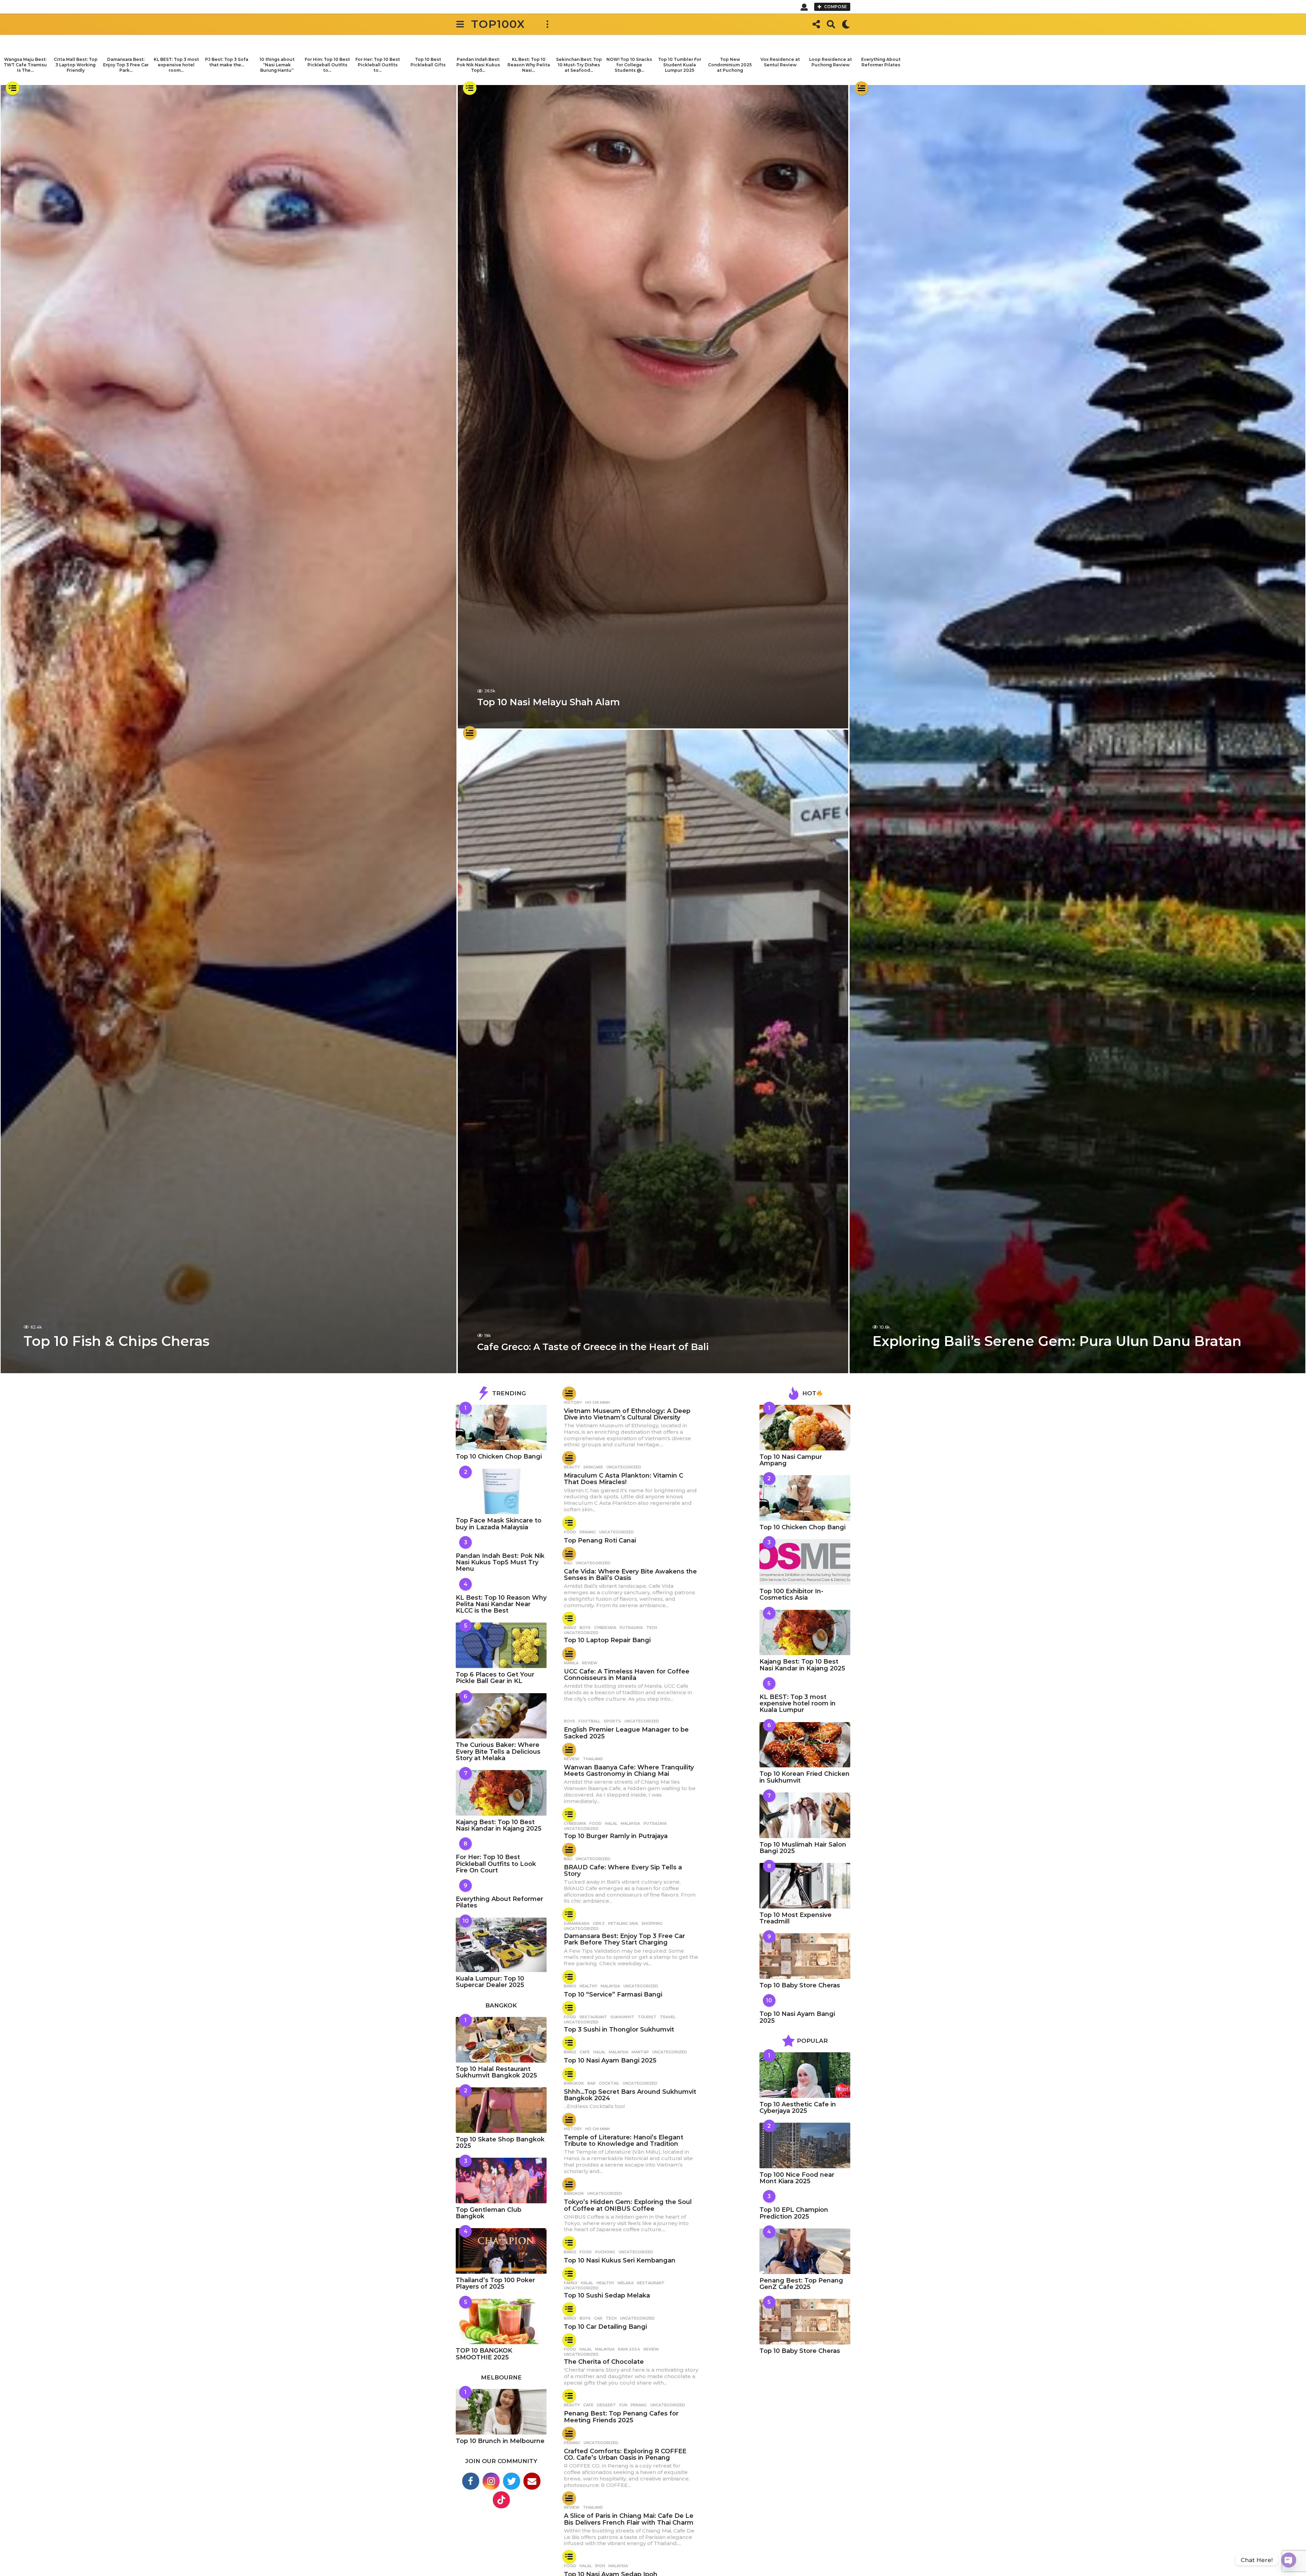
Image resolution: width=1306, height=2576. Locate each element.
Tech (652, 1628)
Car (598, 2318)
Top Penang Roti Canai (600, 1540)
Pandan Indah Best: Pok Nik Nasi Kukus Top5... (478, 65)
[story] (470, 733)
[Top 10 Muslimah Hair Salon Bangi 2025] (805, 1815)
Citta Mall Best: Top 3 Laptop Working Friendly (76, 65)
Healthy (588, 1986)
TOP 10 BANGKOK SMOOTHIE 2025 (484, 2354)
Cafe (585, 2052)
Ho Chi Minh (598, 1402)
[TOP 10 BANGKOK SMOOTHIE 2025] (501, 2322)
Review (590, 1663)
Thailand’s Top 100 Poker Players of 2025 (495, 2283)
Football (589, 1721)
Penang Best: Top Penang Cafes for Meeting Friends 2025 (621, 2417)
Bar (591, 2083)
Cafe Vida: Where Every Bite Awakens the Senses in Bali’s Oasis (630, 1575)
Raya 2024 (629, 2349)
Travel (668, 2017)
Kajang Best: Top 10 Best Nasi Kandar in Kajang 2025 (499, 1825)
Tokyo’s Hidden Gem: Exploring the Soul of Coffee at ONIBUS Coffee (628, 2205)
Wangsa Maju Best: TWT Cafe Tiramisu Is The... (25, 65)
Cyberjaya (605, 1628)
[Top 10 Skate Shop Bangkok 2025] (501, 2110)
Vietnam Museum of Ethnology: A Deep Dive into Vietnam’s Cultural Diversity (627, 1414)
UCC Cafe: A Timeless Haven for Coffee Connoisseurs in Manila (627, 1675)
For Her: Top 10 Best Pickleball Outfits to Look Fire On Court (496, 1864)
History (573, 1402)
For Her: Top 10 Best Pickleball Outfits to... (378, 65)
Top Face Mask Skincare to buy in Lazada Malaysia (499, 1524)
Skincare (593, 1467)
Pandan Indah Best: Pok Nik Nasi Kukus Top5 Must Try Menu (500, 1562)
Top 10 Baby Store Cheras (800, 1985)
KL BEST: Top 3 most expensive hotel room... (176, 65)
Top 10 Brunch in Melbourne (500, 2441)
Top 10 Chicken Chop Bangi (499, 1457)
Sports (612, 1721)
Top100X (498, 24)
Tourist (647, 2017)
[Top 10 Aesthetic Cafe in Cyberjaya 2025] (805, 2075)
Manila (571, 1663)
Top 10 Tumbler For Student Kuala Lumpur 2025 (680, 65)
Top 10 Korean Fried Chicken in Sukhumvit (805, 1777)
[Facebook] (471, 2481)
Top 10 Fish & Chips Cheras (116, 1341)
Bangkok (574, 2083)
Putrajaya (631, 1628)
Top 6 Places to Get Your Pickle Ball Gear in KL (495, 1678)
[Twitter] (512, 2481)
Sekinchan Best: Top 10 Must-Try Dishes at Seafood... (579, 65)
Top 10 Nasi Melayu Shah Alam (549, 702)
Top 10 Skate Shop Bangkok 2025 (500, 2143)
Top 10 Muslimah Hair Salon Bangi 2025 (803, 1848)
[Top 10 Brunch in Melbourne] (501, 2412)
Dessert (606, 2405)
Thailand (593, 1759)
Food (570, 1532)
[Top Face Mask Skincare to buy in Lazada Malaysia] (501, 1492)
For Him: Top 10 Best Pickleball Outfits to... (327, 65)
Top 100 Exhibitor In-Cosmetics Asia (791, 1594)
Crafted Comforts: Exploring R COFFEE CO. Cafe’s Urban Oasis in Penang (625, 2454)
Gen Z (599, 1923)
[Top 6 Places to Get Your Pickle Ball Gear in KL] (501, 1645)
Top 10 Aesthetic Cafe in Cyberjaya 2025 (798, 2108)
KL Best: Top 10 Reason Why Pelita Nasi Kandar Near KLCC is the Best (501, 1604)
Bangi (570, 1628)
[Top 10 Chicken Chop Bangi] (501, 1428)
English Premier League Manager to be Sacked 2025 (626, 1733)
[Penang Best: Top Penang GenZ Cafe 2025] (805, 2251)
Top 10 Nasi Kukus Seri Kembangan (620, 2260)
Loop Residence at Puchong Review (831, 62)
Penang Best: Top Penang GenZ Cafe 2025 (801, 2284)
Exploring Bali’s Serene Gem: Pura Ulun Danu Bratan (1057, 1341)
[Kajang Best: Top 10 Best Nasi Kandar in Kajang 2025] (501, 1793)
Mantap (640, 2052)
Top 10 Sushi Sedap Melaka (607, 2295)
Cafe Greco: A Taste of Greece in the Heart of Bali (593, 1347)
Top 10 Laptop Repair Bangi (607, 1640)
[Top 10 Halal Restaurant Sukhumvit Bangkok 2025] (501, 2040)
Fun (623, 2405)
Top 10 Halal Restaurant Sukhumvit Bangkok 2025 (496, 2072)
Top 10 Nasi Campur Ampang (791, 1460)
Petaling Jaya (623, 1923)
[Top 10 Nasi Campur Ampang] (805, 1428)
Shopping (652, 1923)
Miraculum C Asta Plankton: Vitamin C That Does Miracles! (624, 1479)
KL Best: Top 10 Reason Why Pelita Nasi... (529, 65)
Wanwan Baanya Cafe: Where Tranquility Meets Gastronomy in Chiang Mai (629, 1771)
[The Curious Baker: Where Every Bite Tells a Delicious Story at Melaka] (501, 1716)
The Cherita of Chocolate (604, 2362)
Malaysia (630, 1823)
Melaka (626, 2283)
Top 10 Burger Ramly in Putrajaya (616, 1836)
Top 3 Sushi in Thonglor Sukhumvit (619, 2030)
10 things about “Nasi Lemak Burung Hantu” (277, 65)
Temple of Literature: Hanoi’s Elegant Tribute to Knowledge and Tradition (624, 2141)
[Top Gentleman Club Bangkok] (501, 2181)
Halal (611, 1823)
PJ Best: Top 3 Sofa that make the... (227, 62)
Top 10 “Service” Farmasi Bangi (613, 1994)
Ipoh (600, 2566)
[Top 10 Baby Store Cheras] (805, 1956)
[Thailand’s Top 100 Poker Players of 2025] (501, 2251)
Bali (568, 1563)
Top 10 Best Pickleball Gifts (428, 62)
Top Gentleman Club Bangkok (489, 2213)
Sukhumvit (622, 2017)
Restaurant (593, 2017)
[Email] (532, 2481)
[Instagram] (491, 2481)
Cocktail (609, 2083)
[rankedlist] (13, 88)
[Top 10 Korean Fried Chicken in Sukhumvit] (805, 1745)
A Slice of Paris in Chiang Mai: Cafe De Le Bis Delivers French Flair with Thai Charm (629, 2519)
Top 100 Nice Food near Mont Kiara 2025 (797, 2178)
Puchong (605, 2252)
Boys (585, 1628)
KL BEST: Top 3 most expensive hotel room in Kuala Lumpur (798, 1704)
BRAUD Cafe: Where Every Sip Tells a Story (623, 1871)
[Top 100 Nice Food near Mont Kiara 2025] (805, 2145)
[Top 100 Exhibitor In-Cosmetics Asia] (805, 1562)
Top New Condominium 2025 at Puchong (730, 65)
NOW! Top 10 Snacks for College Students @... (629, 65)
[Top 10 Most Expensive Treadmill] (805, 1886)
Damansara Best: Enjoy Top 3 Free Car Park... (126, 65)
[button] (804, 7)
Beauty (572, 1467)
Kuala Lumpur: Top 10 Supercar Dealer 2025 (490, 1982)
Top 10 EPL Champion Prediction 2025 (794, 2213)
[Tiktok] (501, 2500)
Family (571, 2283)
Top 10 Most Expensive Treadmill (796, 1918)
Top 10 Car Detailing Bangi (605, 2327)
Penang (588, 1532)
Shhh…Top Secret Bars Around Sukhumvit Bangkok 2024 (630, 2095)
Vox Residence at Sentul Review (780, 62)
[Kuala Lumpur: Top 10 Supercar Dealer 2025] (501, 1945)
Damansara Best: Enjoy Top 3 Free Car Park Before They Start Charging (624, 1939)
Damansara (577, 1923)
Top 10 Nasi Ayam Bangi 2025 (610, 2060)
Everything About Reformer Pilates (881, 62)
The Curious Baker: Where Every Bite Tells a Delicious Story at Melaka (498, 1752)
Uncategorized (624, 1467)
